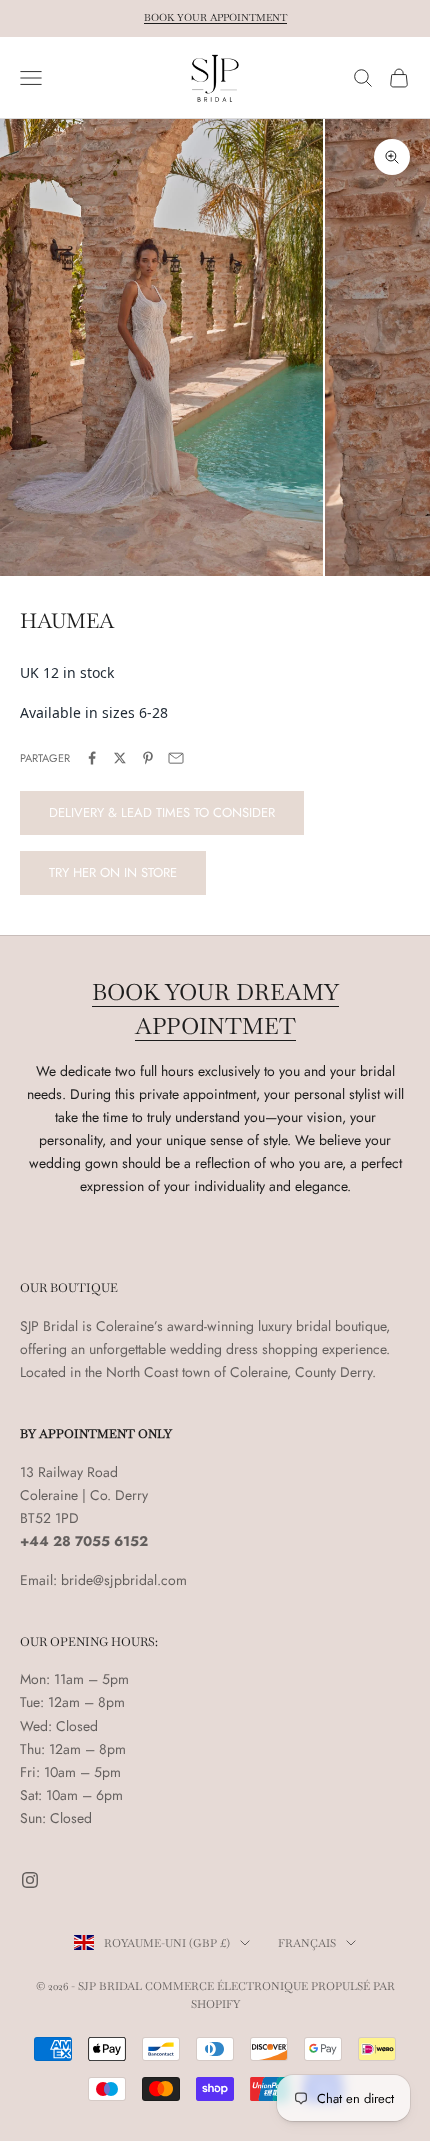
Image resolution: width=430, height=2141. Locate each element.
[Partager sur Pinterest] (148, 758)
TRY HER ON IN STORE (113, 872)
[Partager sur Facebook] (92, 758)
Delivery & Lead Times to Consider (162, 812)
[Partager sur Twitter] (120, 758)
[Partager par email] (176, 758)
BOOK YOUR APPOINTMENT (215, 17)
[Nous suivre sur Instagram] (30, 1880)
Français (307, 1943)
